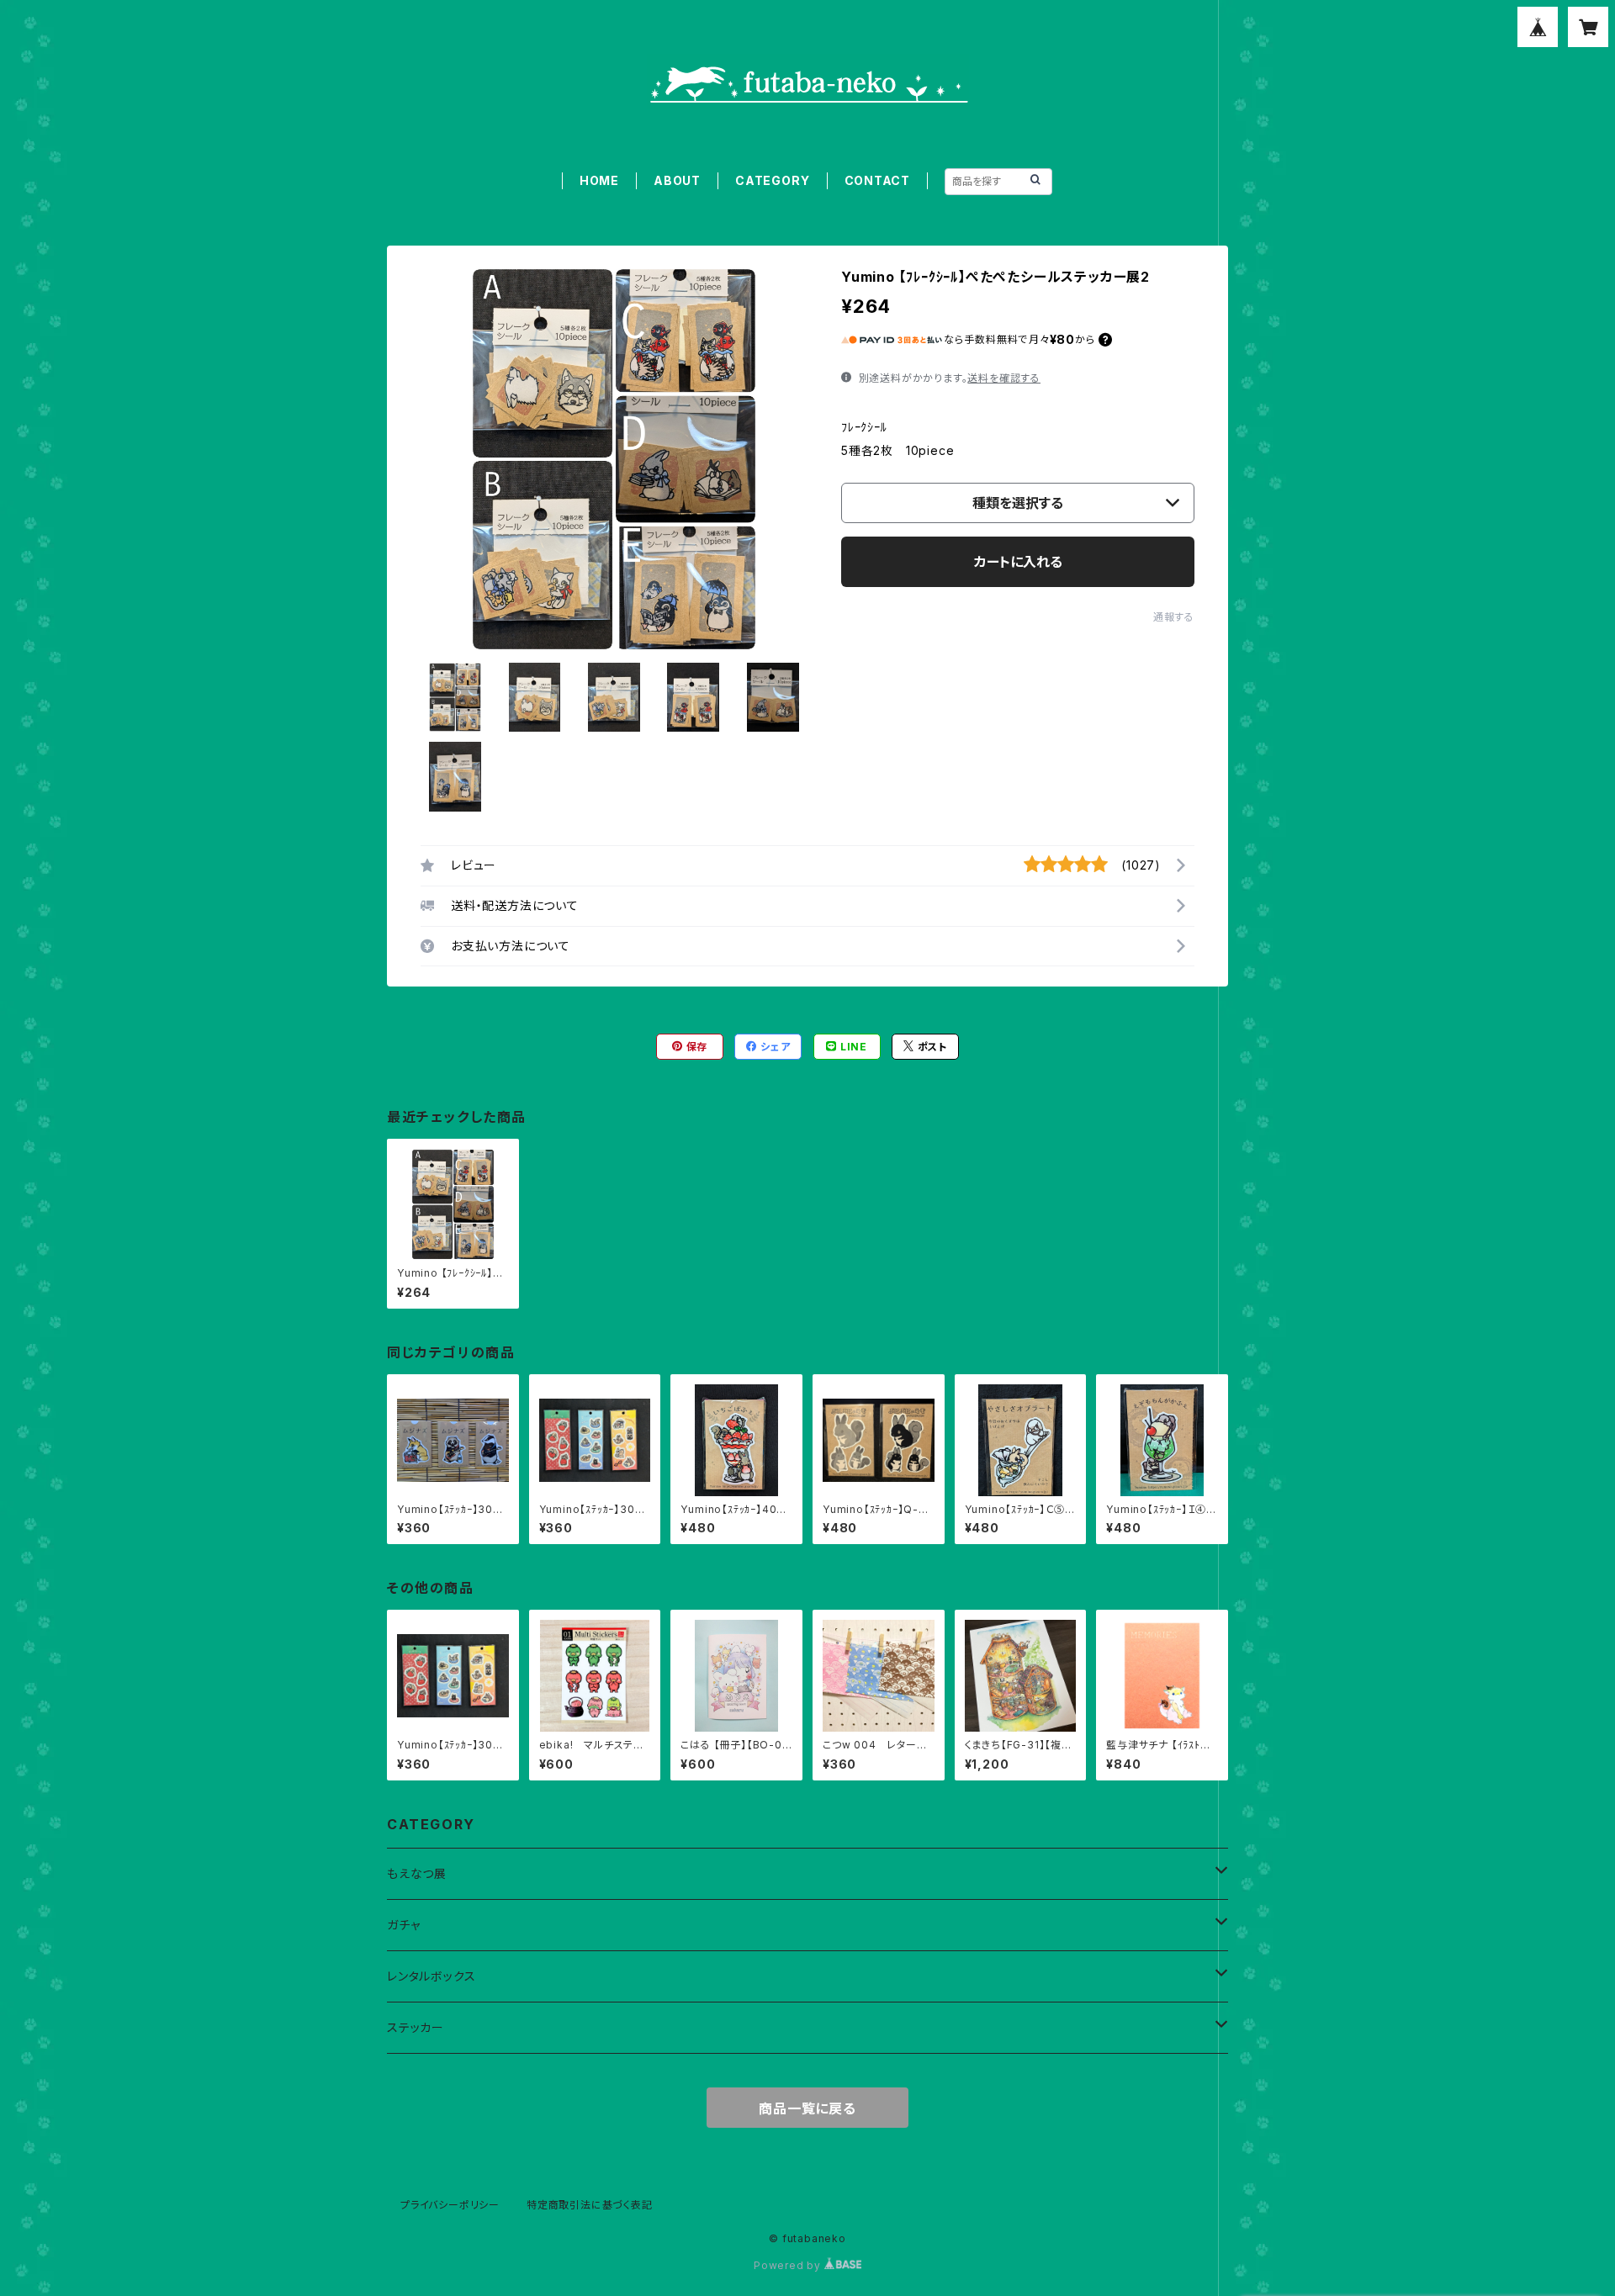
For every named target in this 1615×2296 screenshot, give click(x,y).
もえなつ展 (417, 1873)
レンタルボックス (431, 1976)
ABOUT (677, 180)
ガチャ (403, 1925)
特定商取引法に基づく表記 (590, 2205)
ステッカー (416, 2027)
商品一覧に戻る (807, 2108)
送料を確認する (1004, 378)
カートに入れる (1018, 562)
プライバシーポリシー (450, 2205)
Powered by (789, 2265)
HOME (599, 180)
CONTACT (878, 180)
